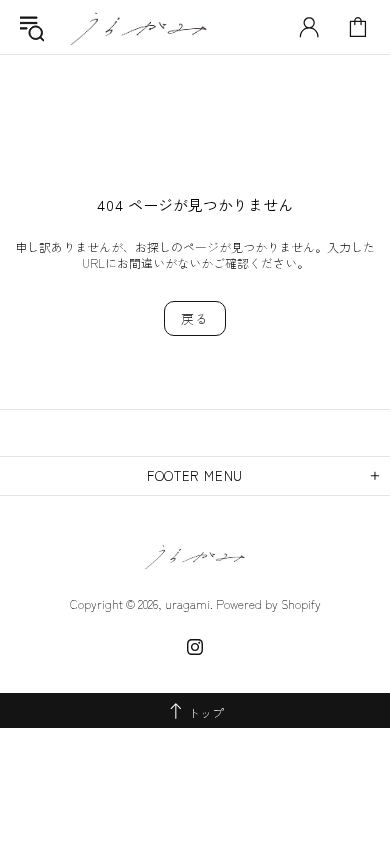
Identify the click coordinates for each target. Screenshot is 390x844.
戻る (194, 318)
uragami (139, 27)
